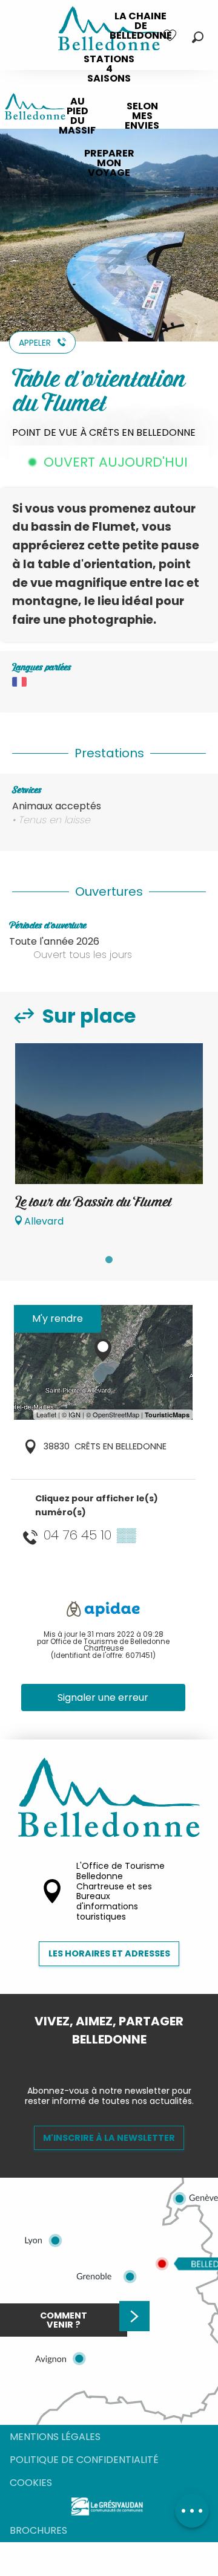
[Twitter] (119, 2060)
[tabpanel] (109, 1141)
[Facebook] (99, 2060)
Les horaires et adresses (109, 1953)
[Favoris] (171, 35)
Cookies (31, 2483)
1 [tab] (109, 1260)
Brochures (38, 2530)
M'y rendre (58, 1319)
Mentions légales (55, 2437)
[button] (198, 37)
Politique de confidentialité (84, 2460)
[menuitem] (141, 26)
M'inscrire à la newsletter (109, 2138)
